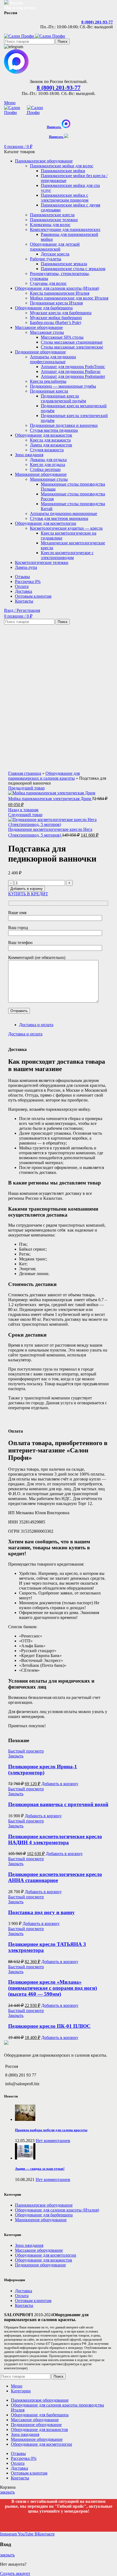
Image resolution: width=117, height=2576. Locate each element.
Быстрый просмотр (26, 1751)
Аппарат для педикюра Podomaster (73, 376)
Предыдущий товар (26, 788)
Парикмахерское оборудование (44, 2205)
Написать (54, 127)
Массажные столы (47, 332)
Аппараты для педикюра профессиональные (53, 359)
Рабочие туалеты (46, 259)
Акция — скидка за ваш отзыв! (40, 2169)
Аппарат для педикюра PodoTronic (73, 367)
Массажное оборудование (39, 2250)
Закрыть (16, 1756)
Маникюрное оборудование (41, 2220)
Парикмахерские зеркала (64, 264)
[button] (60, 1784)
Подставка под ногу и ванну (41, 1912)
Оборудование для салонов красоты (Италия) (57, 2210)
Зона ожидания (29, 2245)
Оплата (22, 2296)
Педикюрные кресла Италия (56, 303)
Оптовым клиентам (33, 2301)
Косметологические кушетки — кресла (66, 528)
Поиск (63, 41)
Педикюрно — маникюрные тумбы (63, 386)
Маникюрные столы (49, 479)
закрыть (7, 2492)
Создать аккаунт (15, 2573)
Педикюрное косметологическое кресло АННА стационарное (55, 1877)
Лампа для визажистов (51, 445)
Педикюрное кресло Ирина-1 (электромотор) (43, 1770)
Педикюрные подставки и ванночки (64, 425)
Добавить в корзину (27, 889)
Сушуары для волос (48, 283)
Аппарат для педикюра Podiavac (71, 371)
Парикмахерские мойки (63, 171)
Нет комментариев (53, 2141)
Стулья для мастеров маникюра (59, 518)
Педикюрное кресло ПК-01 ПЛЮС (49, 2026)
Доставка (24, 2291)
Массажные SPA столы (62, 337)
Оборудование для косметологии (46, 2255)
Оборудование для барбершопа (44, 2215)
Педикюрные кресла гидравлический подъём (63, 398)
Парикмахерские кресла (52, 215)
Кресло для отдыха (47, 465)
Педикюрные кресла (49, 391)
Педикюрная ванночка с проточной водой (58, 1804)
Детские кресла (55, 254)
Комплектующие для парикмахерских (65, 229)
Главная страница (25, 773)
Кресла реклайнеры (48, 381)
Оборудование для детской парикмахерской (55, 247)
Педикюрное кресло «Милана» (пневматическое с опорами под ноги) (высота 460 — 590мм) (53, 1988)
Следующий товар (25, 815)
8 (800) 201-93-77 (97, 22)
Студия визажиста (47, 450)
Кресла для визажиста (50, 440)
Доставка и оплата (36, 1025)
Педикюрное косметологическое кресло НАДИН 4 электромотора (55, 1839)
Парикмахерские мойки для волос (62, 166)
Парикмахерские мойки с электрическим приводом (65, 198)
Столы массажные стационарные (72, 342)
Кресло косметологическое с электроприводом (67, 555)
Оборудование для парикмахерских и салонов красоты (44, 776)
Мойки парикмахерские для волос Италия (69, 298)
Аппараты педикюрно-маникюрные (64, 513)
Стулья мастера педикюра (54, 430)
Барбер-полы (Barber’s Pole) (56, 323)
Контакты (24, 2305)
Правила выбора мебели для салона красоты (51, 2130)
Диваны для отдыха (48, 460)
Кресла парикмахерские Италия (60, 293)
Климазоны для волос (50, 225)
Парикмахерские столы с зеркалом (73, 269)
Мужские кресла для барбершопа (61, 313)
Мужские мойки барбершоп (56, 318)
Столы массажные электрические (72, 347)
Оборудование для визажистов (44, 2260)
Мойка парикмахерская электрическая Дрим (50, 799)
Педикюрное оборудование (40, 2265)
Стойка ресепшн (45, 469)
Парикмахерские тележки (54, 220)
